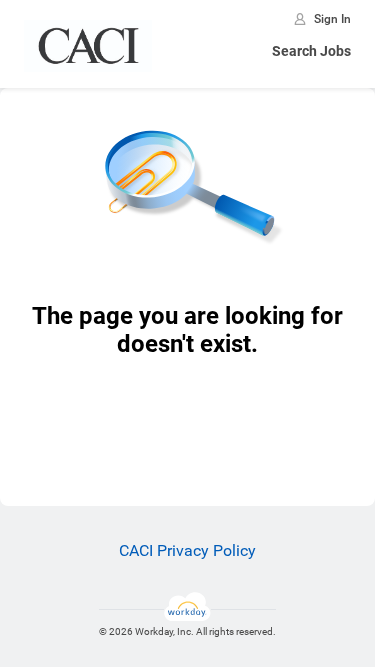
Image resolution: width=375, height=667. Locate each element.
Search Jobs (311, 51)
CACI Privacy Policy (187, 550)
